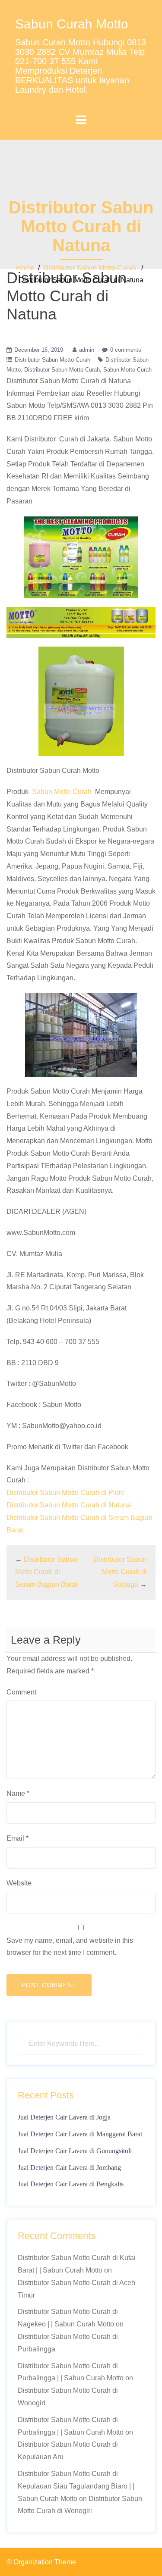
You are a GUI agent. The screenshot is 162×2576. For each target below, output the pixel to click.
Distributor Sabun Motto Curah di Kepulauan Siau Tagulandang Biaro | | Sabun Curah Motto (76, 2486)
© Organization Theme (41, 2562)
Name (18, 1793)
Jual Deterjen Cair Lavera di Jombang (69, 2168)
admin (87, 350)
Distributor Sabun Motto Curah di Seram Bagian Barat (46, 1572)
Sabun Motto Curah (127, 370)
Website (19, 1883)
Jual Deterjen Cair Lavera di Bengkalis (71, 2184)
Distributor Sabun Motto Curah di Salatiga (120, 1572)
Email (17, 1838)
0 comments (126, 350)
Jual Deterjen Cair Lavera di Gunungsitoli (75, 2151)
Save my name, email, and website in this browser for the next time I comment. (70, 1947)
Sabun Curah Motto (72, 24)
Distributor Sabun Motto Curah (90, 268)
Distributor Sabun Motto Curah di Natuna (69, 1505)
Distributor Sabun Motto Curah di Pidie (65, 1493)
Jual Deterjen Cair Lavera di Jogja (64, 2117)
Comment (21, 1692)
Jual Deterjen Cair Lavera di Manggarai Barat (80, 2134)
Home (25, 268)
